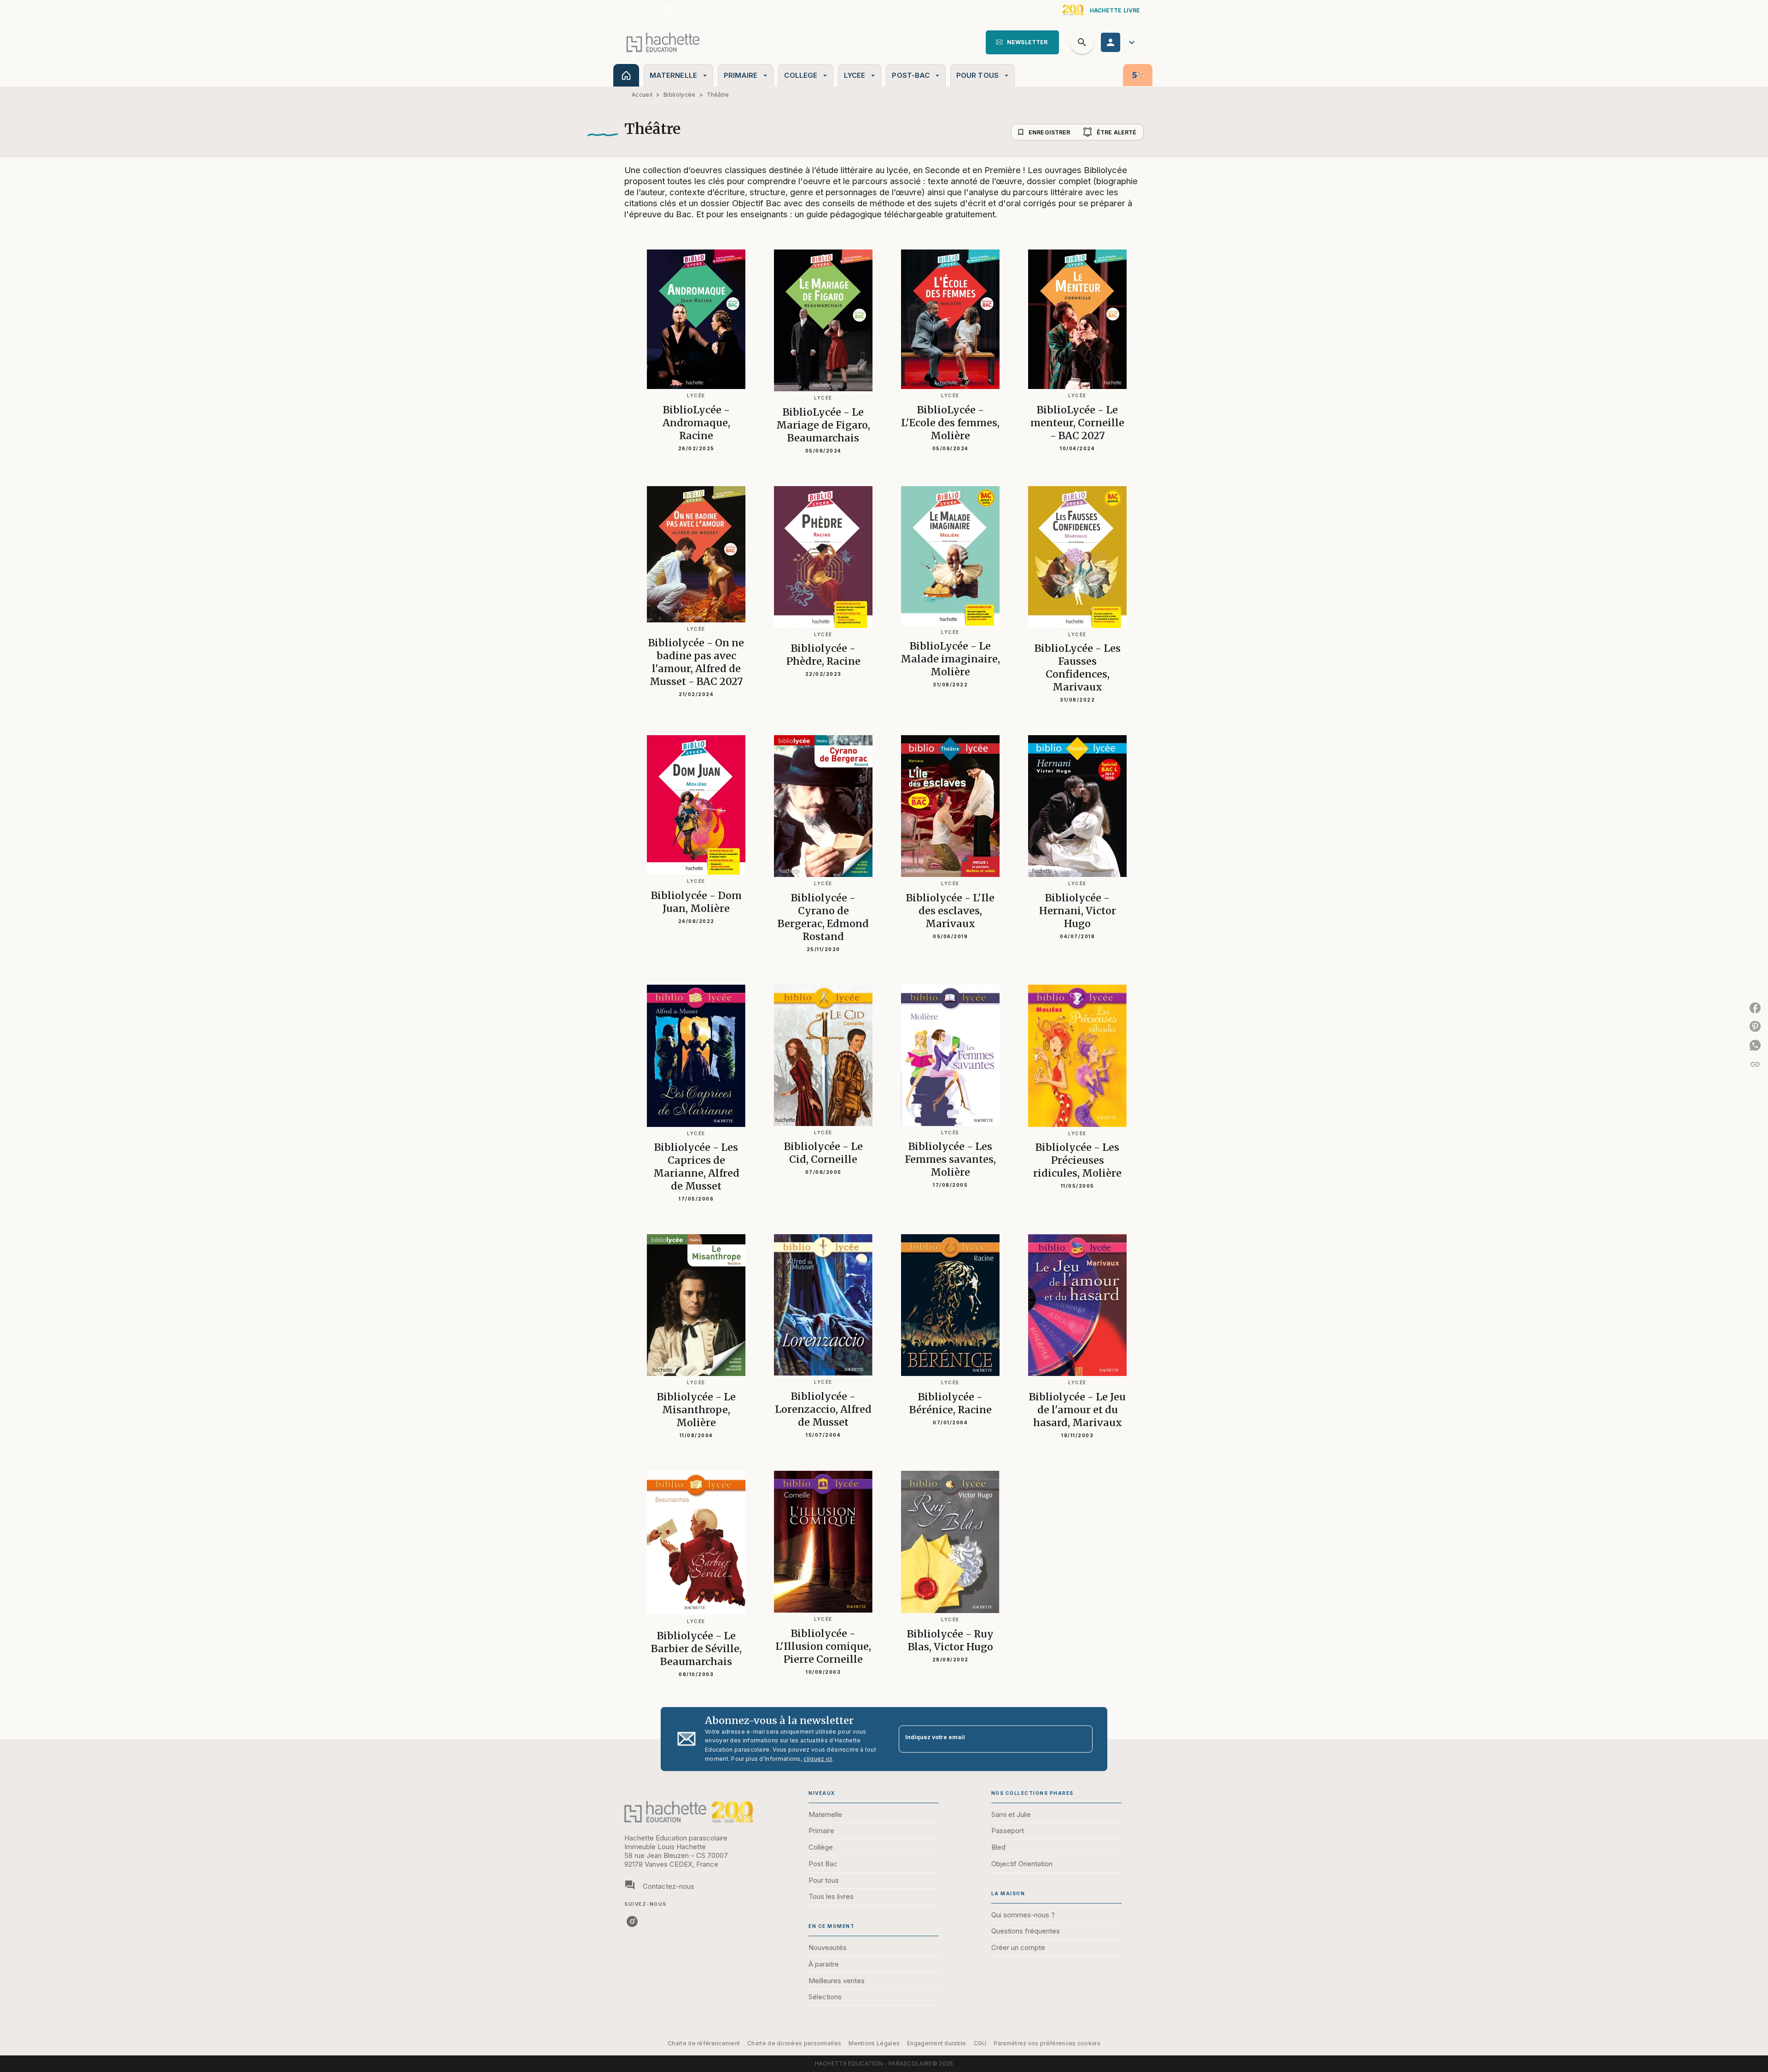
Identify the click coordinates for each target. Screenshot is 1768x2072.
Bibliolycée (679, 95)
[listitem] (669, 10)
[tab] (626, 75)
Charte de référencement (704, 2043)
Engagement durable (936, 2043)
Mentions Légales (874, 2043)
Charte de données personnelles (794, 2043)
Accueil (642, 95)
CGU (980, 2043)
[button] (1022, 42)
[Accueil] (663, 42)
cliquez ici (818, 1759)
